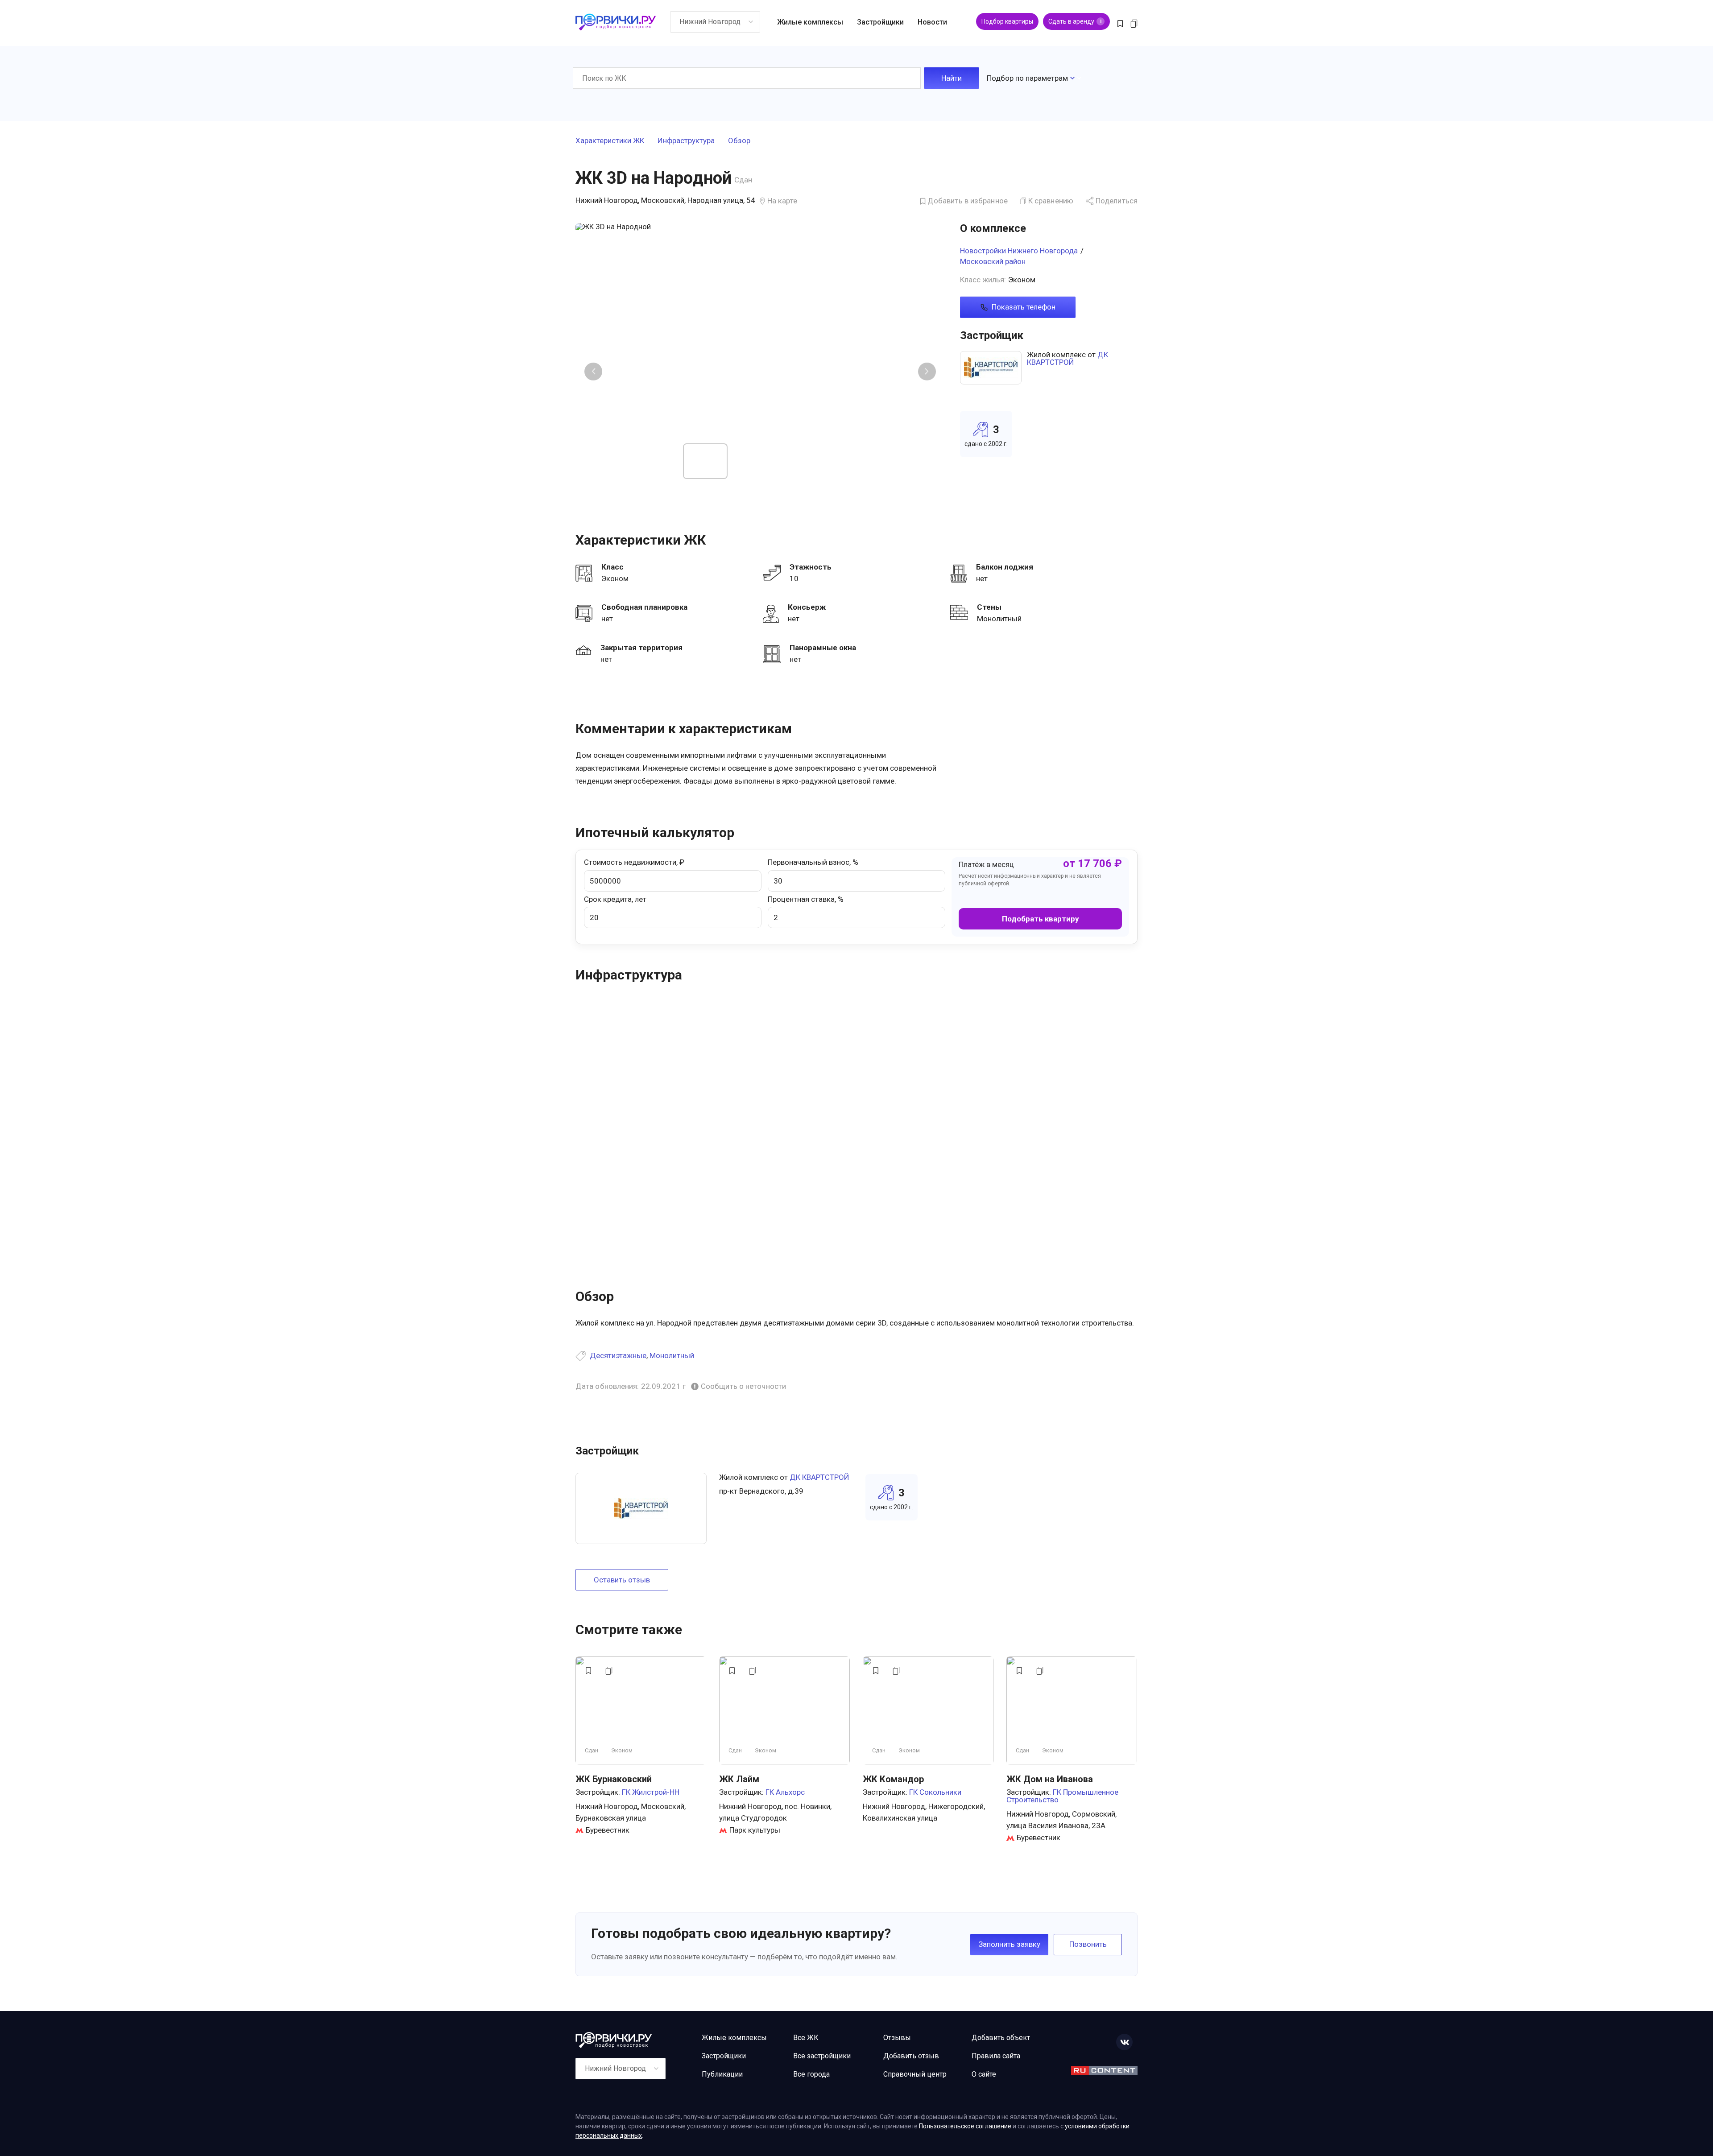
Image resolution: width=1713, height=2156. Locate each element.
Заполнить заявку (1009, 1944)
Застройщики (880, 22)
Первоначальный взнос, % (813, 862)
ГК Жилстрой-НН (651, 1792)
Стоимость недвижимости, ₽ (634, 862)
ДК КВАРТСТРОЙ (1068, 358)
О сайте (984, 2074)
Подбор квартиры (1007, 21)
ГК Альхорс (785, 1792)
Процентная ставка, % (806, 899)
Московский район (993, 261)
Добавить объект (1001, 2038)
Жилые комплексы (810, 22)
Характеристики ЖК (610, 141)
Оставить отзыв (622, 1580)
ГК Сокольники (935, 1792)
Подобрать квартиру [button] (1041, 919)
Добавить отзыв (911, 2056)
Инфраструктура (686, 141)
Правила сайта (996, 2056)
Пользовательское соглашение (965, 2126)
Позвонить (1088, 1944)
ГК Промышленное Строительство (1062, 1796)
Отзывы (897, 2038)
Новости (932, 22)
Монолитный (672, 1355)
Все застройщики (822, 2056)
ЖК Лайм (739, 1779)
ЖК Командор (893, 1779)
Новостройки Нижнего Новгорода (1019, 251)
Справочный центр (915, 2074)
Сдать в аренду (1075, 21)
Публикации (722, 2074)
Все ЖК (806, 2038)
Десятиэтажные (618, 1355)
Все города (811, 2074)
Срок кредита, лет (615, 899)
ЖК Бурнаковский (614, 1779)
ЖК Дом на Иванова (1050, 1779)
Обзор (739, 141)
